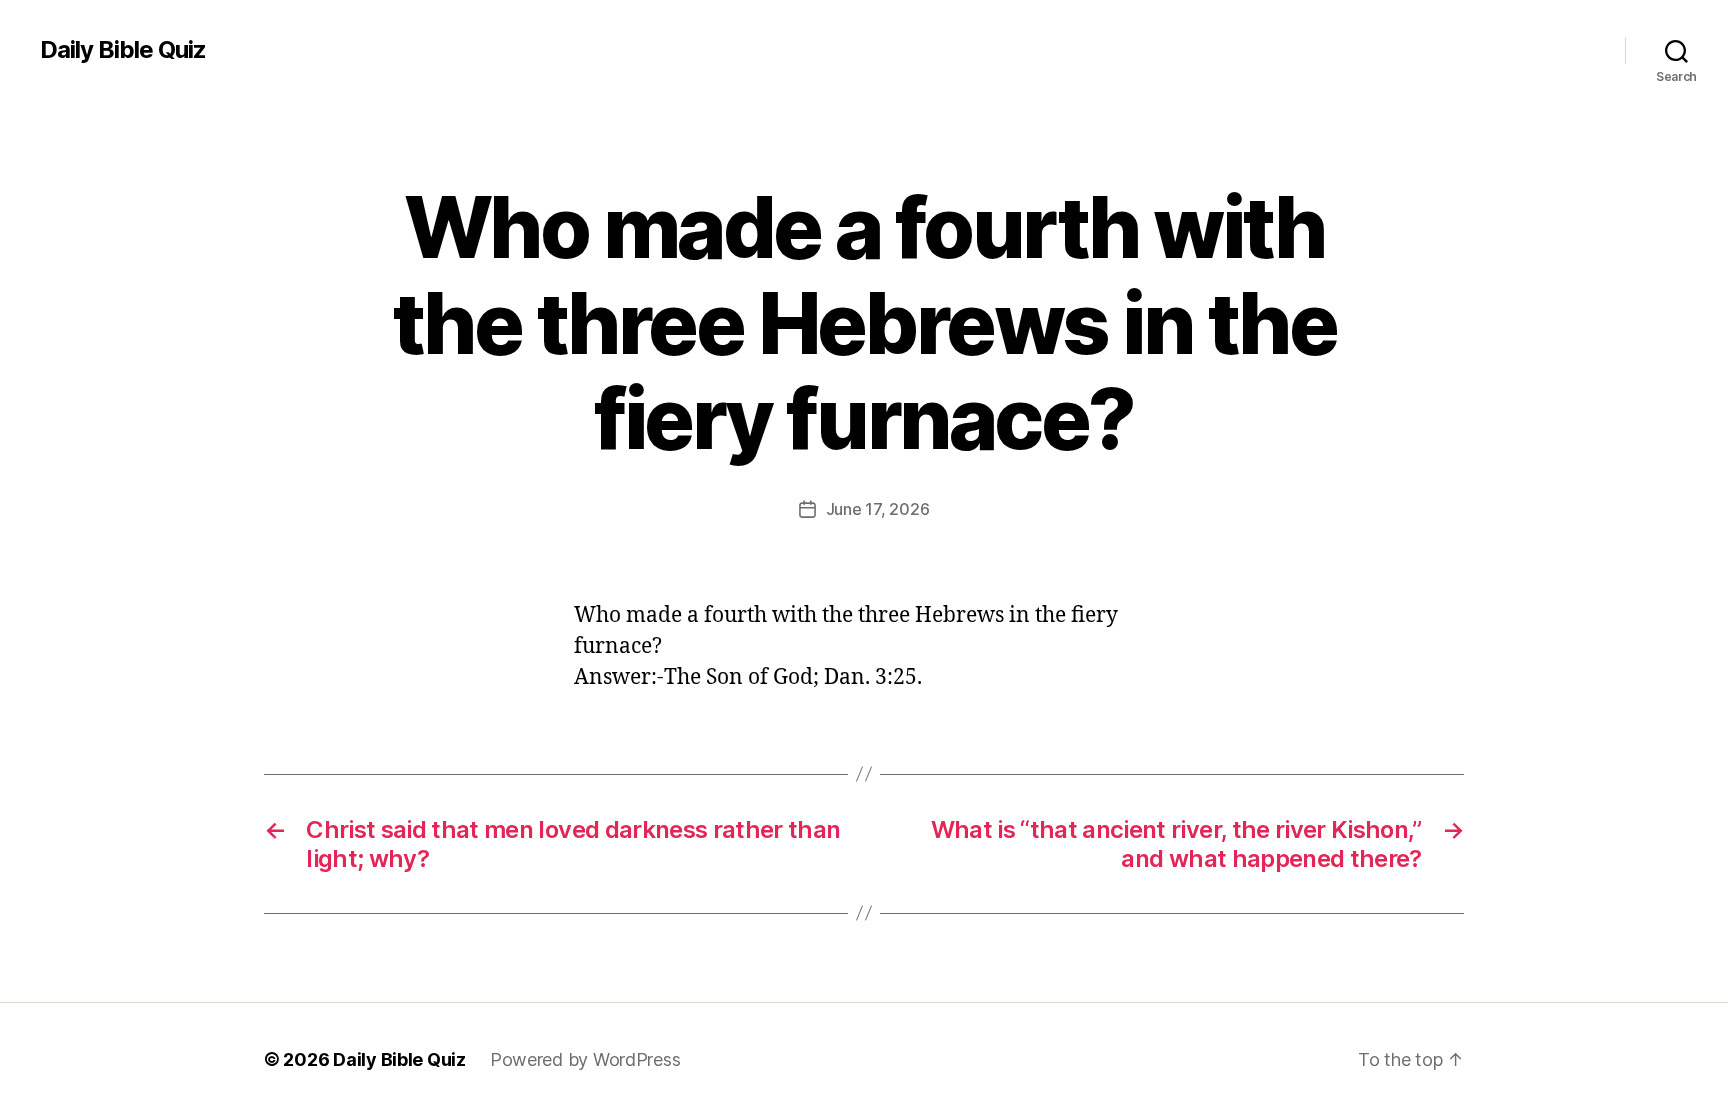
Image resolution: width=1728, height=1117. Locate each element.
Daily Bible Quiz (123, 50)
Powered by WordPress (585, 1059)
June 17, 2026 (878, 509)
